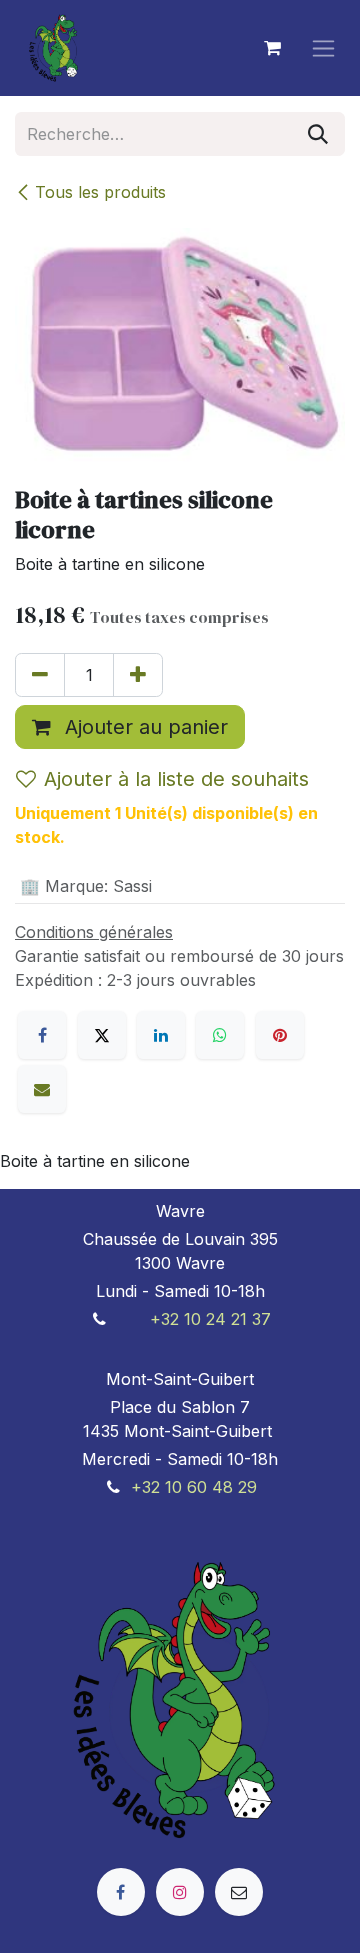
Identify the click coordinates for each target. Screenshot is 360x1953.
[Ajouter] (138, 675)
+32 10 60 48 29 (194, 1487)
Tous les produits (100, 192)
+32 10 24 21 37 (210, 1319)
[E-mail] (42, 1089)
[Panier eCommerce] (272, 48)
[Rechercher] (318, 134)
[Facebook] (42, 1035)
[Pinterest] (280, 1035)
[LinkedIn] (161, 1035)
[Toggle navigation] (323, 48)
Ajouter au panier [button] (143, 727)
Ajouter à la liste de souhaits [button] (176, 779)
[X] (102, 1035)
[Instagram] (180, 1892)
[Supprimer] (40, 675)
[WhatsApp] (220, 1035)
